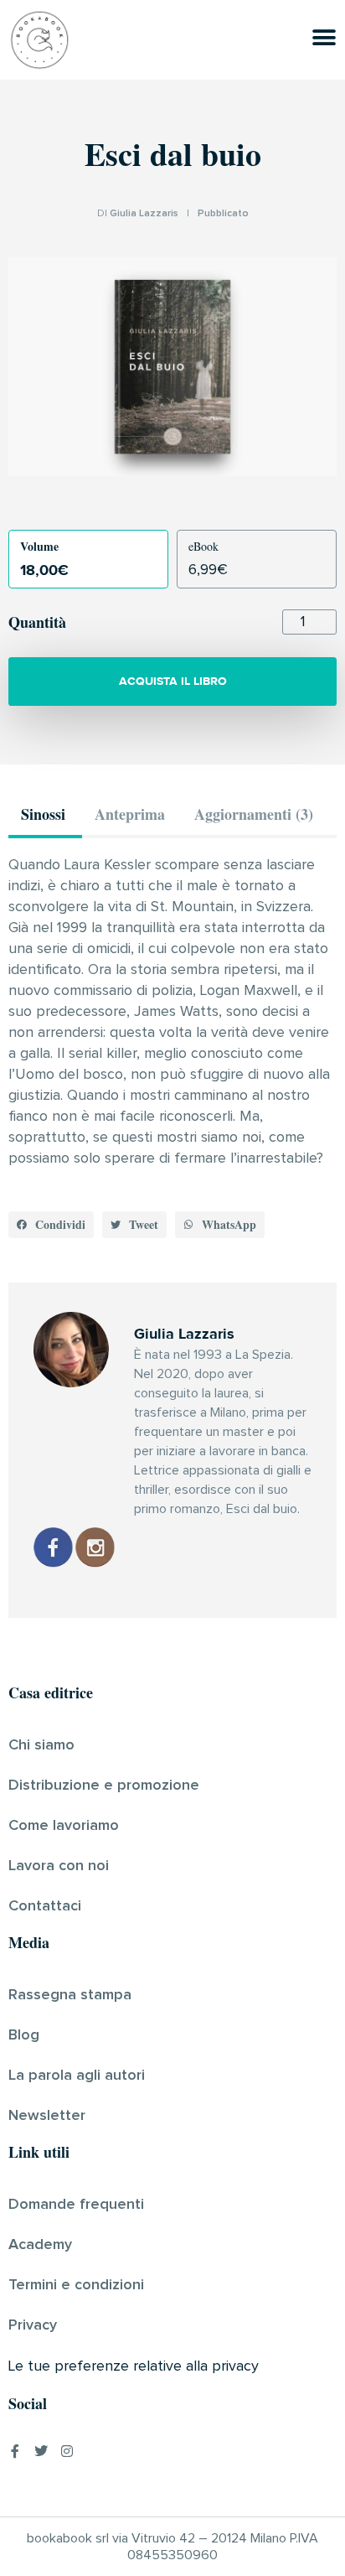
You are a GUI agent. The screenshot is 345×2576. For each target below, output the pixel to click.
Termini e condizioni (76, 2285)
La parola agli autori (77, 2076)
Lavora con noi (59, 1866)
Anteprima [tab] (130, 814)
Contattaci (45, 1906)
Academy (40, 2245)
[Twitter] (41, 2451)
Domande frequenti (76, 2205)
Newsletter (47, 2116)
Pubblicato (223, 214)
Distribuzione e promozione (104, 1786)
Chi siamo (41, 1745)
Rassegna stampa (70, 1995)
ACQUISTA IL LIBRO (173, 681)
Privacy (33, 2325)
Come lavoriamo (64, 1826)
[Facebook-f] (15, 2451)
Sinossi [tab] (43, 814)
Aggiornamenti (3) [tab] (254, 814)
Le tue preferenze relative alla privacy (134, 2366)
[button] (51, 1225)
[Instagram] (67, 2451)
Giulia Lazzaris (144, 214)
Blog (24, 2035)
